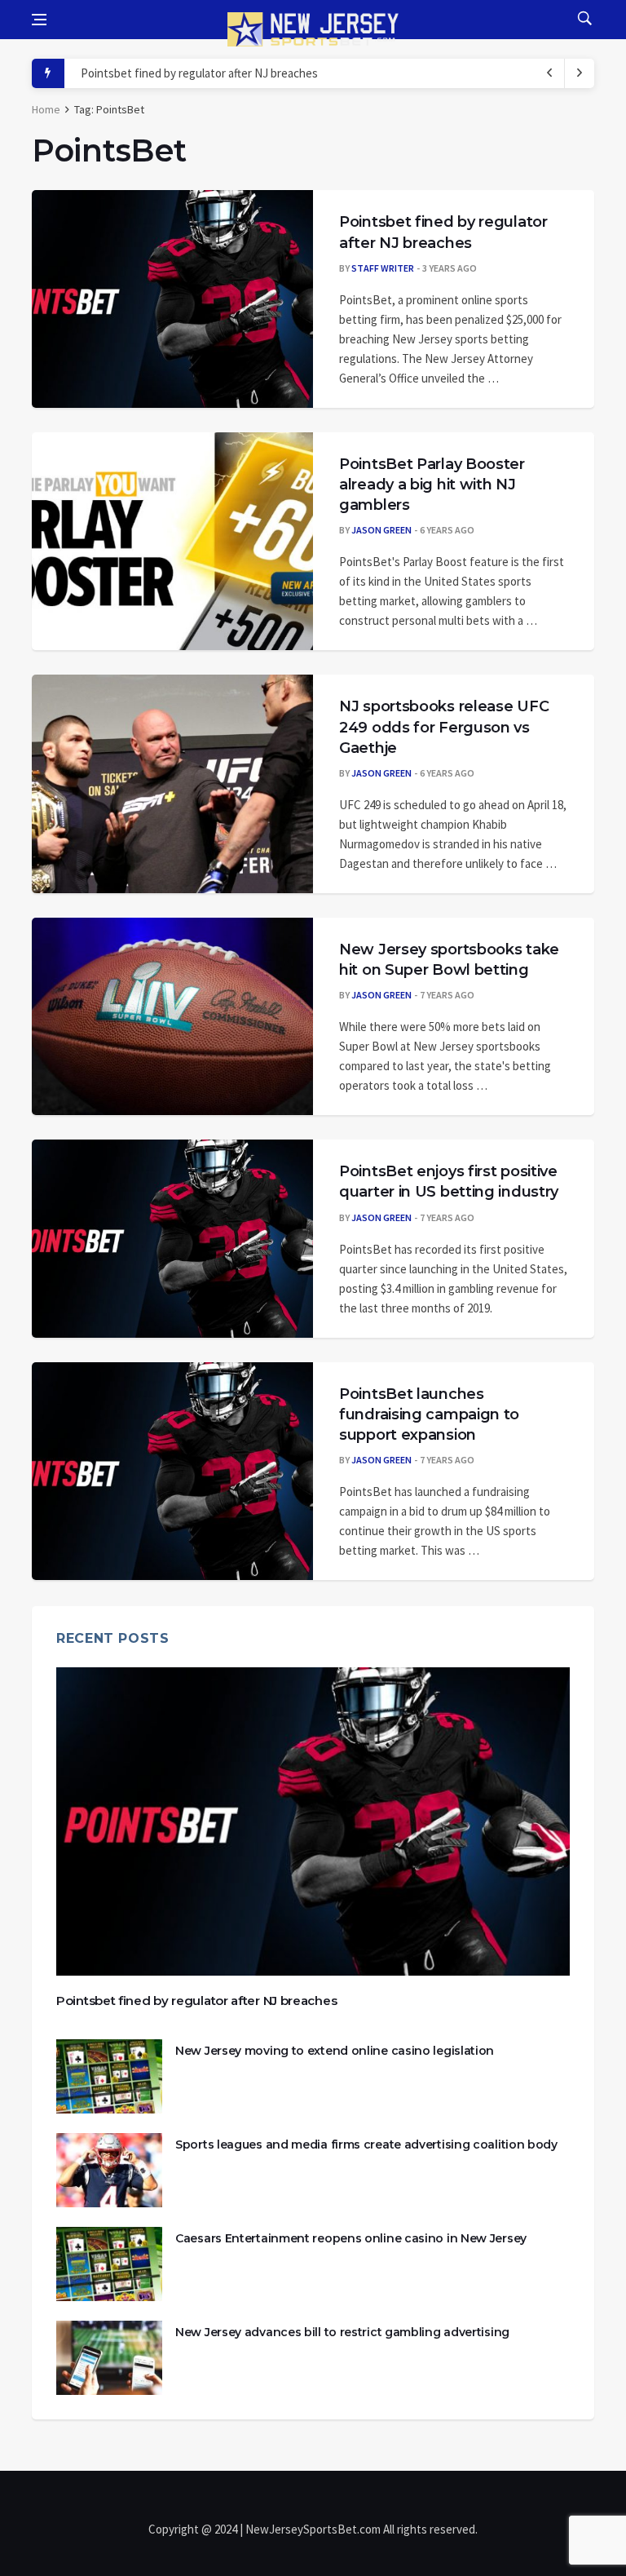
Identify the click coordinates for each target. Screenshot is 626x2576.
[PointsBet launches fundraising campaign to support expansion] (172, 1472)
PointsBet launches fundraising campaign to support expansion (429, 1414)
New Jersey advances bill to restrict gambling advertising (342, 2332)
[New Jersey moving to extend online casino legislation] (109, 2076)
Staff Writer (383, 268)
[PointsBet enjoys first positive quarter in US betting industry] (172, 1238)
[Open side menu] (39, 20)
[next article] (550, 73)
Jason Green (381, 530)
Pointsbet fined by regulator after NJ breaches (199, 73)
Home (46, 109)
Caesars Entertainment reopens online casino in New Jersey (351, 2238)
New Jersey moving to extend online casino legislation (335, 2051)
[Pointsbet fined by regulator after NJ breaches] (172, 299)
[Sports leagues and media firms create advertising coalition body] (109, 2170)
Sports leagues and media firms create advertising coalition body (366, 2144)
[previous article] (580, 73)
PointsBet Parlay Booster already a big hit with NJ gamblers (432, 485)
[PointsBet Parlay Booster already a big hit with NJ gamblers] (172, 542)
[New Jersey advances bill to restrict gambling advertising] (109, 2358)
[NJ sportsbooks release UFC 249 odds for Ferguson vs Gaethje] (172, 784)
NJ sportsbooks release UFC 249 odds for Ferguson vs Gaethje (444, 727)
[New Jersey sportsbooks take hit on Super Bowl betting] (172, 1016)
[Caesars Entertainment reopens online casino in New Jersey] (109, 2264)
